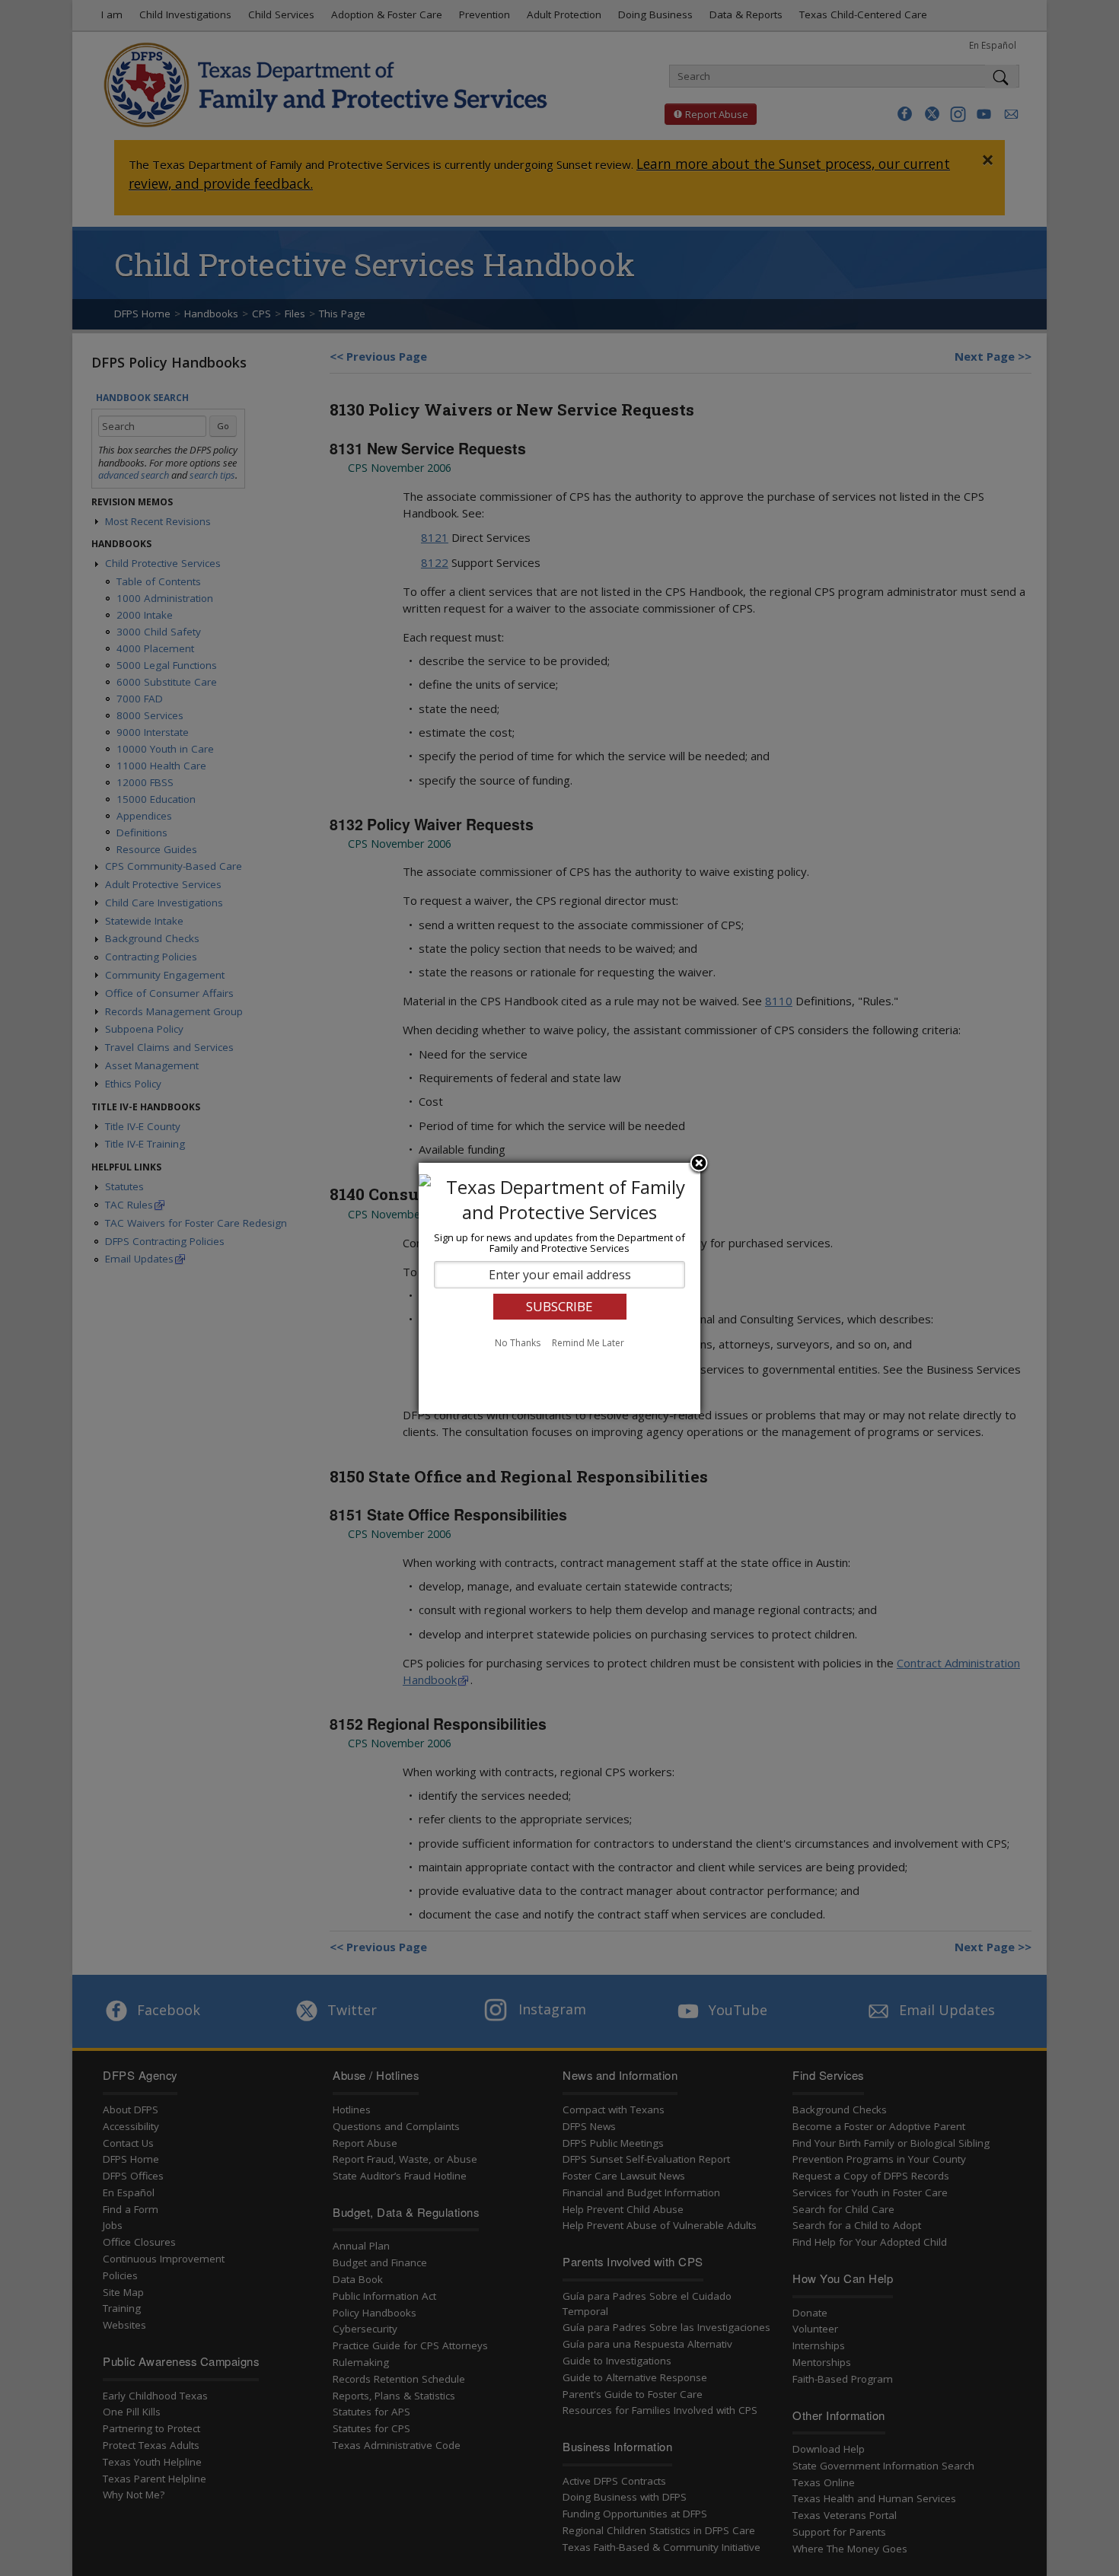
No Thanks (518, 1343)
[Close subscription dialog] (699, 1164)
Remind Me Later (588, 1343)
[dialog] (559, 1288)
